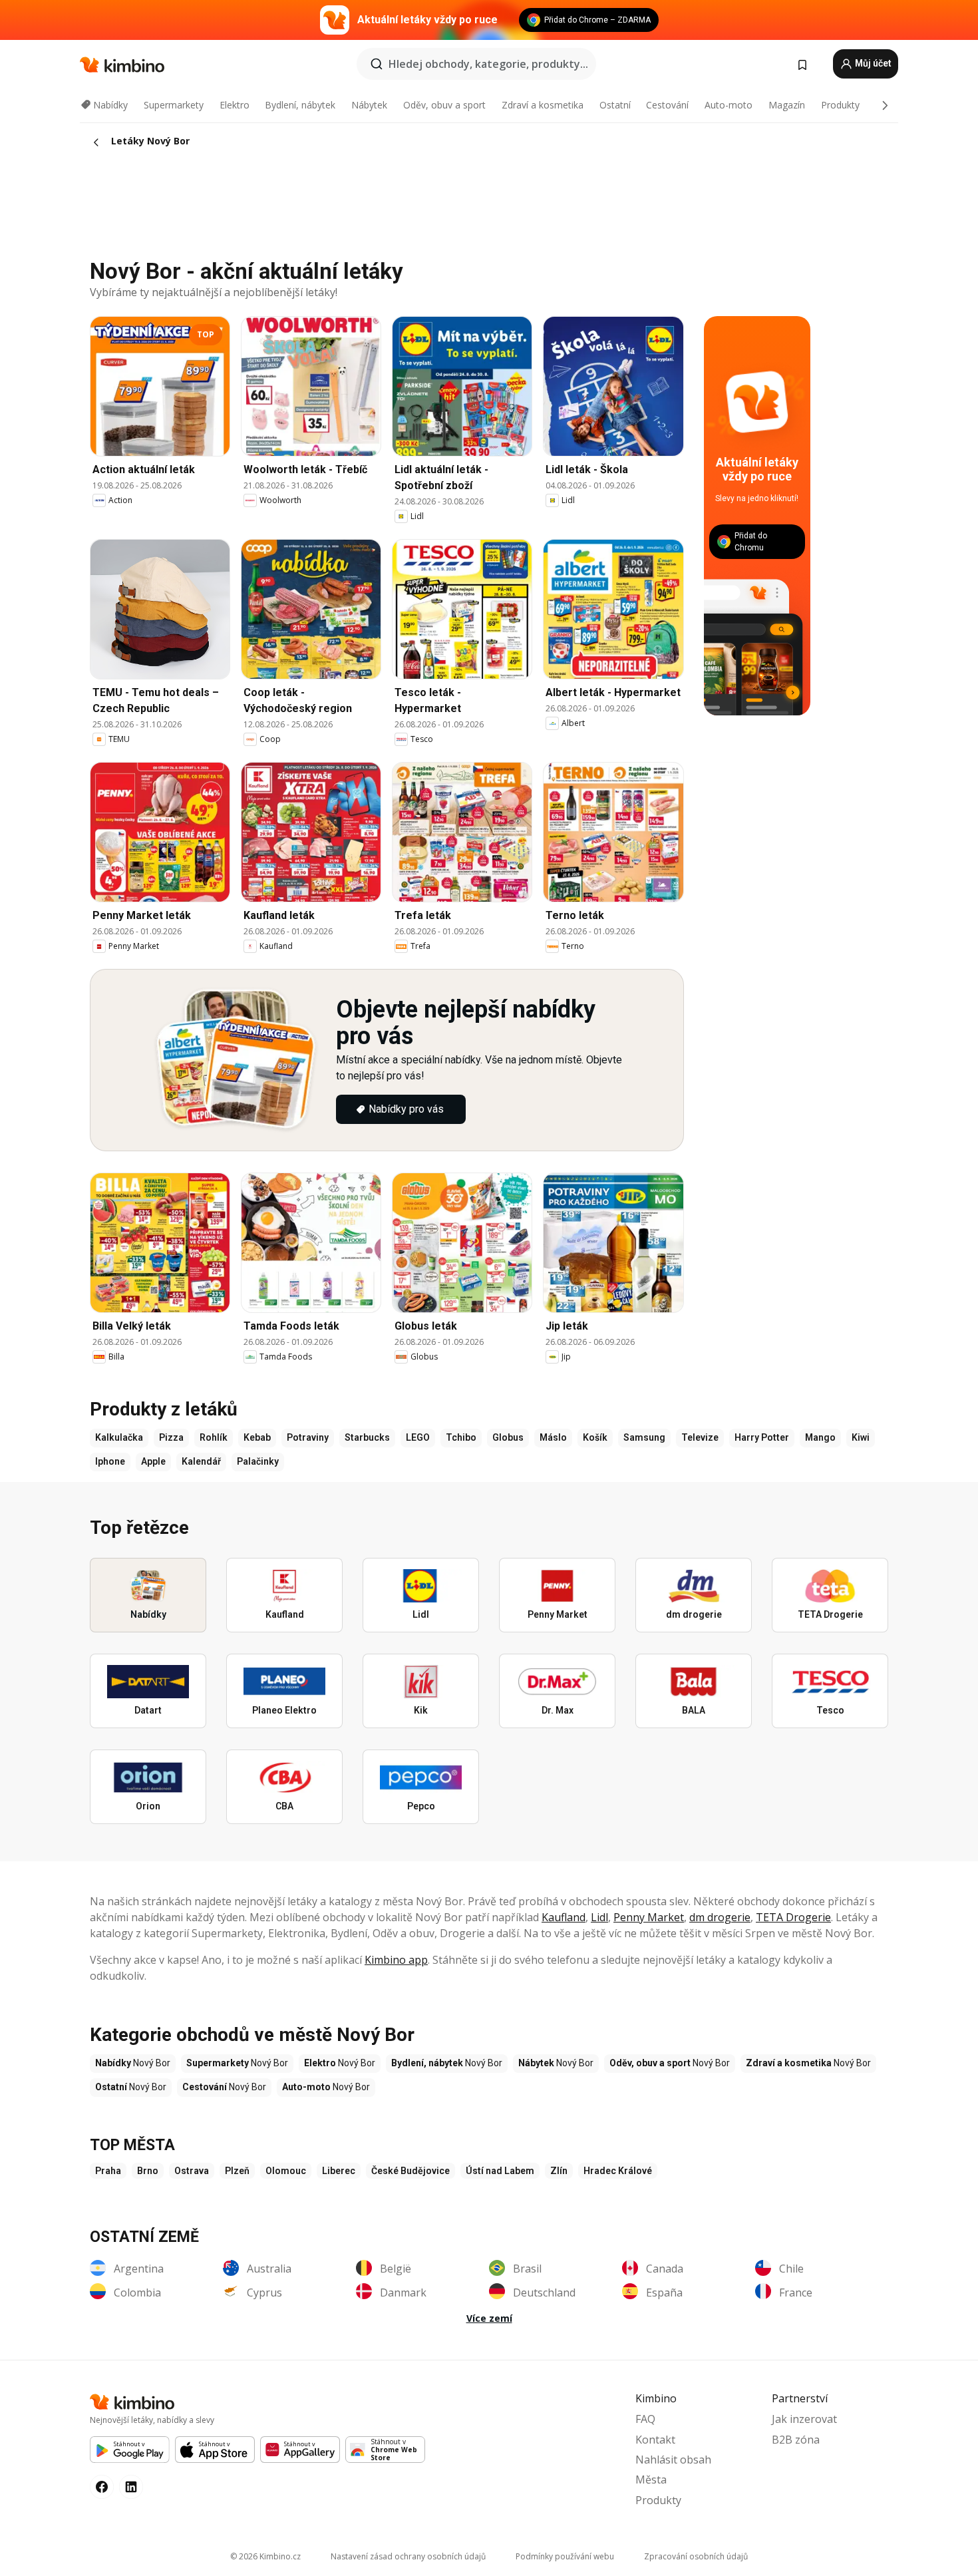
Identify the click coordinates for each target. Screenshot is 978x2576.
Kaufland (564, 1917)
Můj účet (872, 63)
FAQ (645, 2419)
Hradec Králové (618, 2171)
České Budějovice (410, 2171)
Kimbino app (396, 1960)
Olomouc (286, 2171)
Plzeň (237, 2171)
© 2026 (265, 2556)
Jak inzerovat (804, 2419)
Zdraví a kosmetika (543, 105)
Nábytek (369, 105)
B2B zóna (796, 2440)
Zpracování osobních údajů (696, 2556)
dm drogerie (720, 1917)
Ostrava (192, 2171)
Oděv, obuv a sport (444, 105)
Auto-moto (729, 105)
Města (651, 2480)
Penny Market (649, 1917)
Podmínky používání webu (565, 2556)
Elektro (235, 105)
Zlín (559, 2171)
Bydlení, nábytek (300, 105)
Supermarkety (174, 105)
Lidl (599, 1917)
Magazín (787, 105)
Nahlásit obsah (673, 2460)
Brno (148, 2171)
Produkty (840, 105)
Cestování (667, 105)
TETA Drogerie (793, 1917)
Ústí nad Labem (500, 2171)
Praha (108, 2171)
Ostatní (615, 105)
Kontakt (655, 2440)
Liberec (339, 2171)
